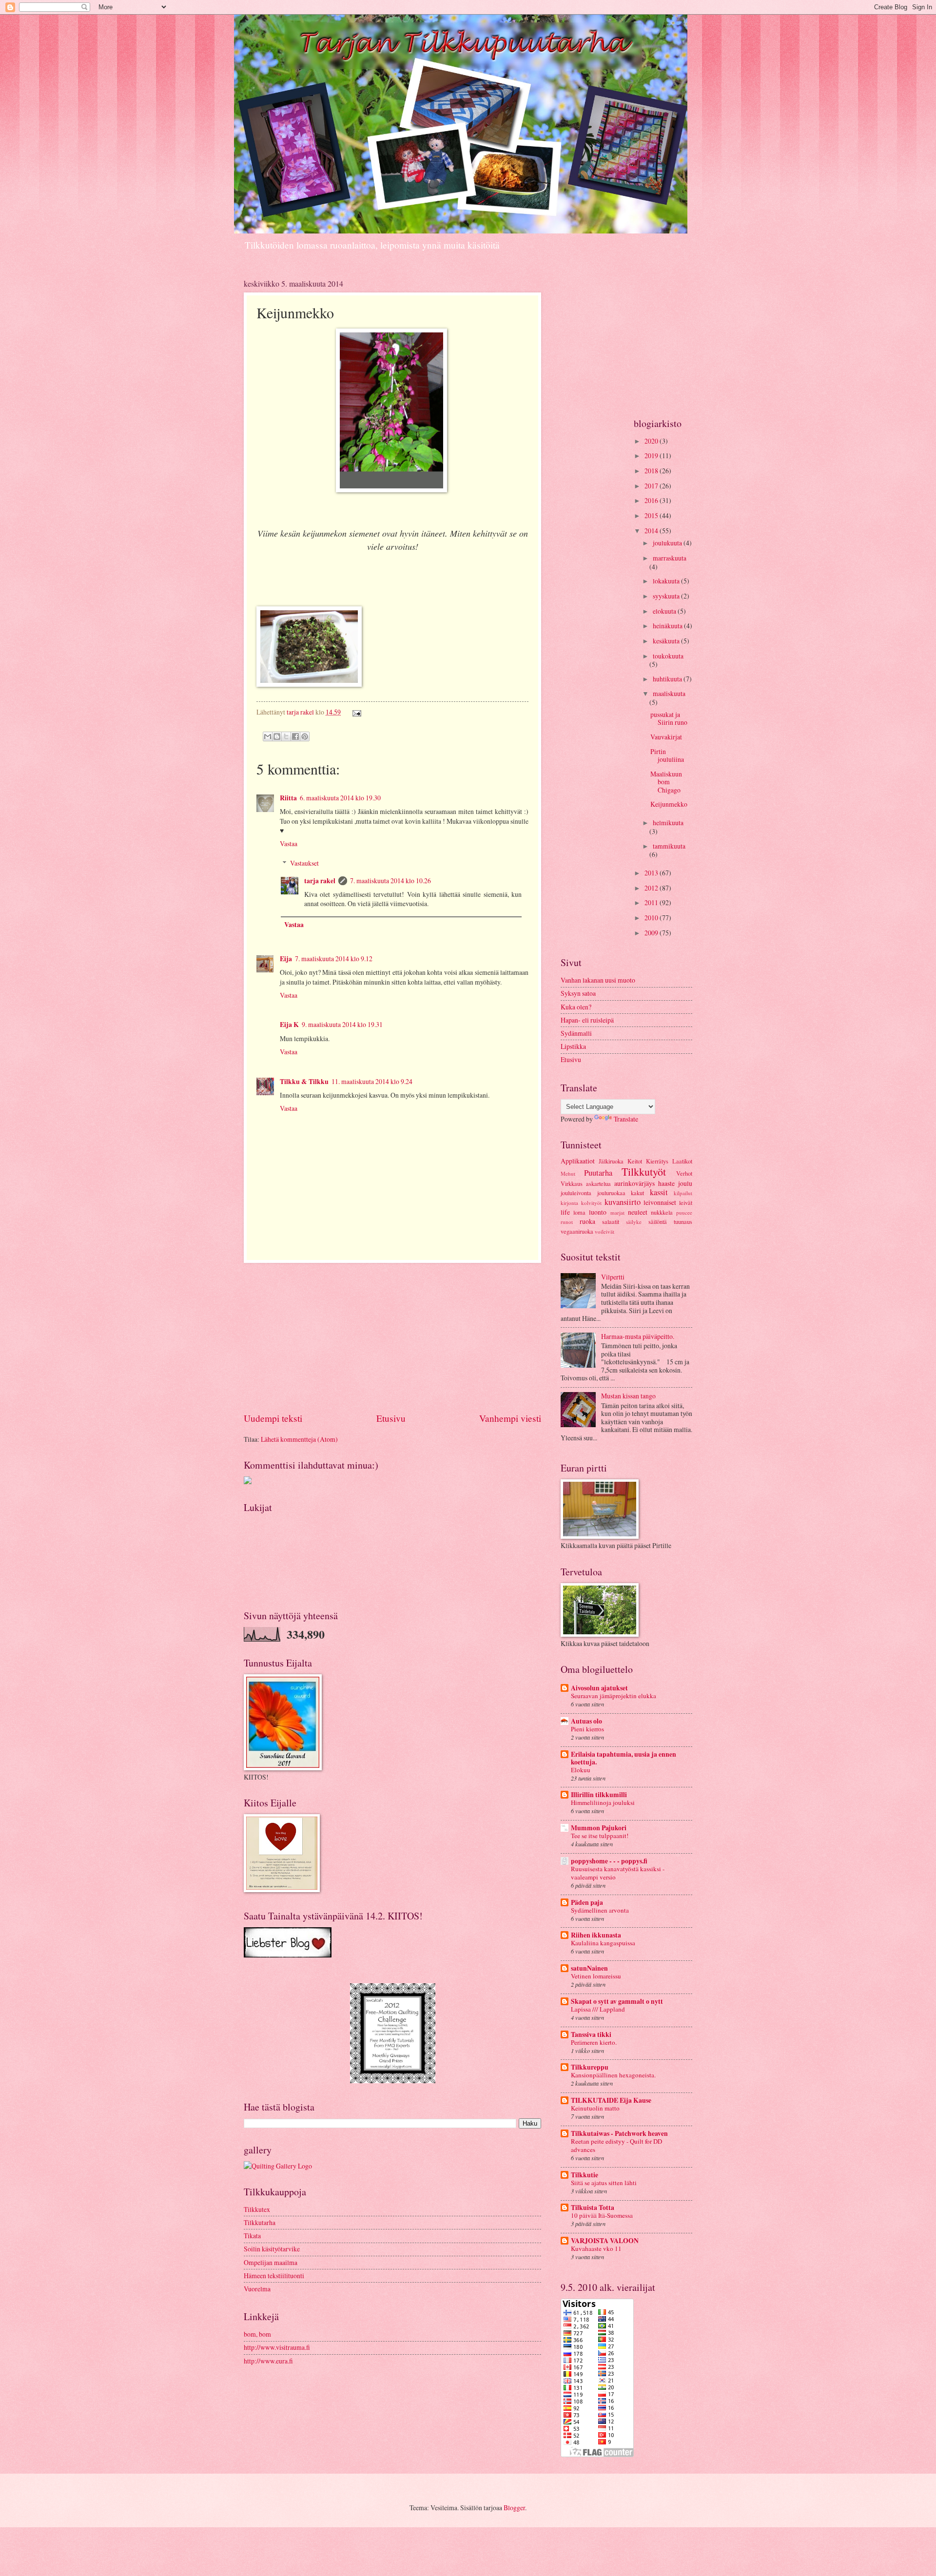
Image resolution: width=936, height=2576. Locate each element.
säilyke (634, 1222)
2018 (652, 471)
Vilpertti (613, 1277)
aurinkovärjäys (634, 1183)
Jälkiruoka (611, 1161)
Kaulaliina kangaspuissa (603, 1943)
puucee (684, 1212)
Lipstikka (573, 1046)
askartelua (598, 1183)
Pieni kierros (587, 1729)
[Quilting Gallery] (278, 2166)
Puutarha (598, 1173)
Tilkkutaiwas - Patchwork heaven (619, 2133)
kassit (659, 1192)
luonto (598, 1212)
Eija (286, 959)
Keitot (635, 1161)
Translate (626, 1119)
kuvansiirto (623, 1202)
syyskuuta (667, 596)
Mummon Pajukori (599, 1828)
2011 (652, 902)
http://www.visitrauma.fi (277, 2347)
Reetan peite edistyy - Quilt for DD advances (616, 2145)
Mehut (568, 1173)
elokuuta (665, 611)
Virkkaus (572, 1183)
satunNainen (589, 1968)
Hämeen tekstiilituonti (274, 2276)
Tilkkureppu (590, 2067)
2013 (652, 873)
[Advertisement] (392, 1337)
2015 (652, 515)
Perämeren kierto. (594, 2042)
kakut (637, 1193)
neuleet (638, 1212)
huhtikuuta (668, 679)
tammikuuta (669, 846)
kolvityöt (591, 1203)
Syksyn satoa (578, 993)
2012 (652, 888)
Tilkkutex (257, 2209)
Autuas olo (586, 1721)
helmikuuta (668, 823)
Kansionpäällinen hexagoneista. (613, 2075)
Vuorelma (257, 2289)
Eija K (289, 1025)
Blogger (514, 2508)
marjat (617, 1212)
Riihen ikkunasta (596, 1935)
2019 (652, 455)
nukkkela (662, 1212)
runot (567, 1222)
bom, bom (257, 2334)
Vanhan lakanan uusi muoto (598, 980)
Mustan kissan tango (628, 1396)
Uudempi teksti (273, 1418)
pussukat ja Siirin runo (669, 718)
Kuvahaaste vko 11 (596, 2248)
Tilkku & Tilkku (304, 1082)
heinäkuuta (668, 626)
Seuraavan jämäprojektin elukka (614, 1696)
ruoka (587, 1221)
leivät (686, 1202)
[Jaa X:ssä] (286, 736)
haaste (666, 1183)
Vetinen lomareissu (596, 1976)
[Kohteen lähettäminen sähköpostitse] (268, 736)
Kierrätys (657, 1161)
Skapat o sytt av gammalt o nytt (617, 2001)
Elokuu (581, 1770)
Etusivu (391, 1418)
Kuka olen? (576, 1007)
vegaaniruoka (577, 1231)
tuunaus (683, 1221)
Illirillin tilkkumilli (599, 1795)
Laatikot (682, 1161)
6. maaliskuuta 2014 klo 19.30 (340, 798)
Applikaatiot (578, 1161)
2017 (652, 486)
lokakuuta (667, 581)
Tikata (252, 2236)
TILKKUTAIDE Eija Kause (611, 2100)
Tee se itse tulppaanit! (600, 1836)
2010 (652, 918)
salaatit (611, 1221)
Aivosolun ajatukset (599, 1688)
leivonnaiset (660, 1202)
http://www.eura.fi (268, 2361)
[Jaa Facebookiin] (295, 736)
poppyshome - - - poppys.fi (609, 1861)
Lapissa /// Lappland (598, 2009)
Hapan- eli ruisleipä (587, 1020)
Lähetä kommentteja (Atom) (299, 1439)
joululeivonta (576, 1193)
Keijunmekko (669, 804)
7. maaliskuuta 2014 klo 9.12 (334, 959)
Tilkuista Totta (593, 2208)
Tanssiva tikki (591, 2034)
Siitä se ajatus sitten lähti (604, 2183)
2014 (652, 531)
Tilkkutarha (260, 2222)
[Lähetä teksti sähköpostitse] (355, 712)
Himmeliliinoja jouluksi (603, 1802)
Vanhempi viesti (510, 1418)
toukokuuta (668, 656)
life (565, 1212)
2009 (652, 933)
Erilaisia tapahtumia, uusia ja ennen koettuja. (624, 1758)
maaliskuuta (669, 693)
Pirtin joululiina (667, 755)
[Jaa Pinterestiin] (305, 736)
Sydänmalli (576, 1033)
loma (579, 1212)
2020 (652, 441)
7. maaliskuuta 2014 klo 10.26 (390, 881)
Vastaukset (304, 863)
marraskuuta (670, 558)
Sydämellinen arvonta (600, 1910)
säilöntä (658, 1221)
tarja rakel (301, 712)
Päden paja (587, 1902)
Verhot (684, 1173)
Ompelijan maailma (271, 2262)
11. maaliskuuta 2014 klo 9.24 (372, 1081)
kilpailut (683, 1193)
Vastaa (289, 843)
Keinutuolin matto (595, 2108)
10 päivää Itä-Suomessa (602, 2215)
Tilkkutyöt (644, 1172)
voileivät (604, 1231)
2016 (652, 500)
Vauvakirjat (666, 737)
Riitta (288, 798)
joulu (685, 1183)
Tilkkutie (585, 2175)
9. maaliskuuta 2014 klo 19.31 (342, 1024)
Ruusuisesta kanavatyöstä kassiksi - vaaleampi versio (618, 1873)
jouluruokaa (611, 1193)
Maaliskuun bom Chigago (666, 782)
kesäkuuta (667, 641)
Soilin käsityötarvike (272, 2249)
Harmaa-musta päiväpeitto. (638, 1336)
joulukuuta (668, 543)
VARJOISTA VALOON (605, 2241)
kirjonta (569, 1203)
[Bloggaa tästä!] (277, 736)
